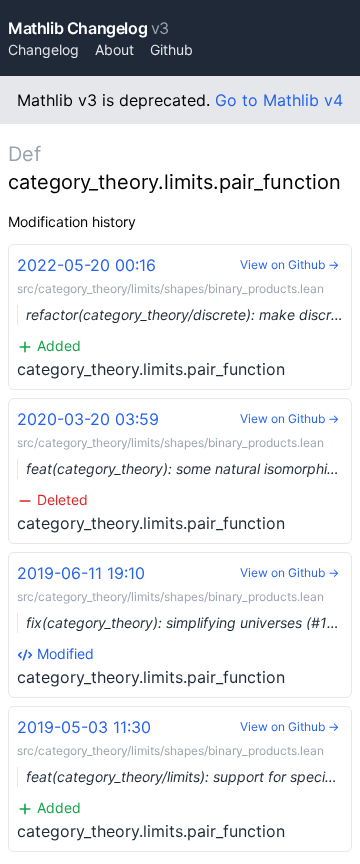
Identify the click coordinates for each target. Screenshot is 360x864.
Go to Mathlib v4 (279, 100)
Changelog (43, 49)
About (114, 49)
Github (171, 49)
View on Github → (289, 264)
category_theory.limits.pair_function (184, 317)
